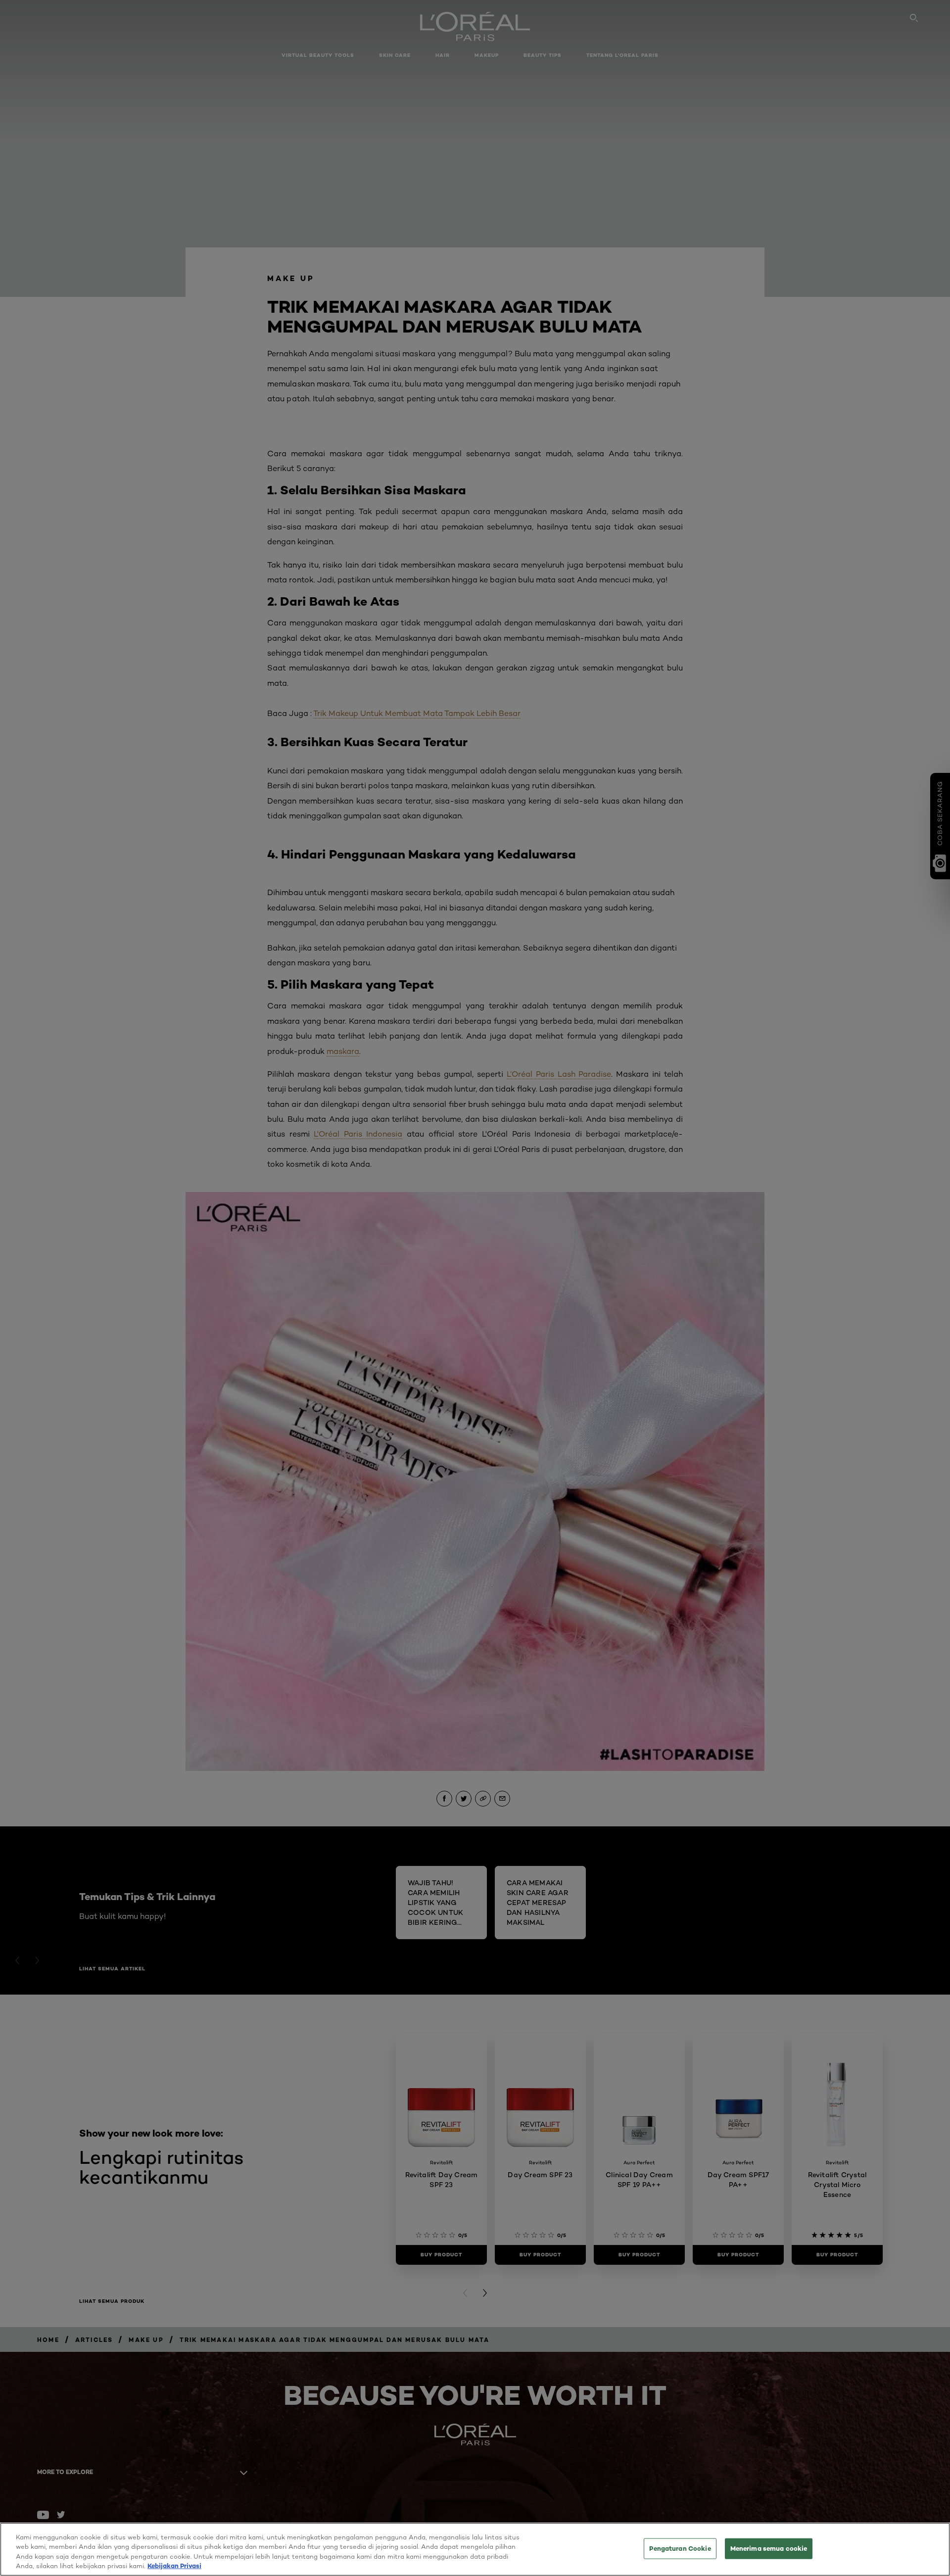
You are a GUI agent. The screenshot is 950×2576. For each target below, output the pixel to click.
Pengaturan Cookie (680, 2548)
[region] (475, 2549)
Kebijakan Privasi (174, 2566)
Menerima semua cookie (769, 2548)
